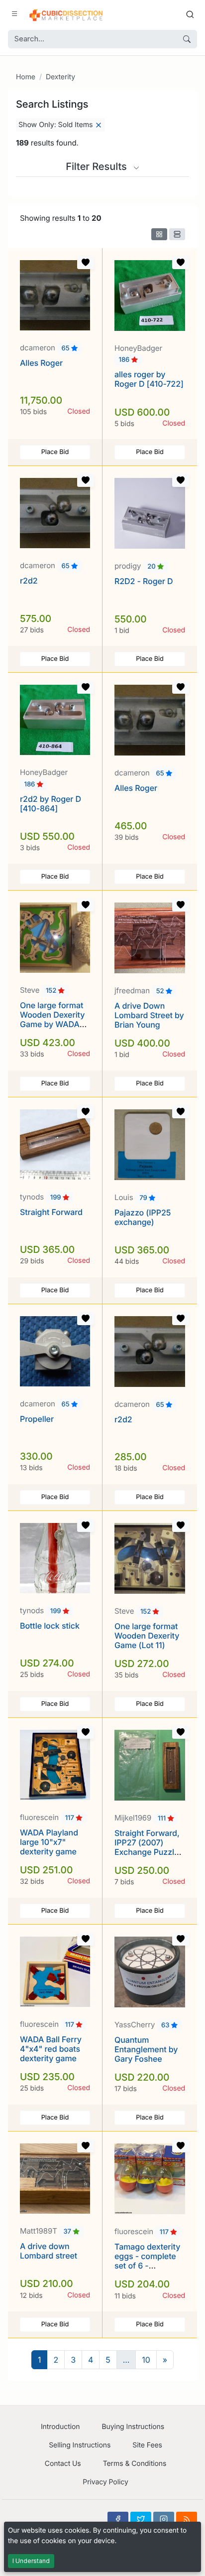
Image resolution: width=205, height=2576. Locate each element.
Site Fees (147, 2445)
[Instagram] (164, 2519)
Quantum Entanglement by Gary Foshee (146, 2049)
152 (52, 991)
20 (152, 567)
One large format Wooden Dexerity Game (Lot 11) (147, 1636)
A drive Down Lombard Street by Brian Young (149, 1015)
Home (26, 77)
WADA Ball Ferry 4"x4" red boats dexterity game (51, 2049)
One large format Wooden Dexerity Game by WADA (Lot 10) (52, 1020)
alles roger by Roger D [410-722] (149, 379)
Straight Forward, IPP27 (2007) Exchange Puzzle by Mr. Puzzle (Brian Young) (147, 1852)
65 (66, 348)
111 (163, 1818)
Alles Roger (41, 363)
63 (166, 2025)
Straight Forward (51, 1212)
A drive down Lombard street (49, 2251)
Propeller (37, 1419)
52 (161, 991)
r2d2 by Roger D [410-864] (51, 804)
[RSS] (187, 2519)
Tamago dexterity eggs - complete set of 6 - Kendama (147, 2261)
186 (125, 360)
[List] (177, 234)
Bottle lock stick (50, 1626)
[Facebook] (118, 2519)
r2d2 (29, 581)
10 (146, 2360)
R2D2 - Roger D (144, 581)
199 (56, 1198)
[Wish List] (86, 263)
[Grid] (159, 234)
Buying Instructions (133, 2427)
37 (68, 2232)
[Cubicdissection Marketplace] (66, 14)
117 (71, 1818)
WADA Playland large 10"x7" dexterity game (49, 1842)
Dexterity (60, 77)
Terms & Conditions (135, 2464)
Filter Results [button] (98, 166)
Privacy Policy (105, 2482)
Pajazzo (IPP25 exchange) (143, 1217)
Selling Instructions (80, 2445)
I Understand (31, 2561)
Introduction (60, 2427)
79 (144, 1198)
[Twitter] (141, 2519)
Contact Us (63, 2464)
